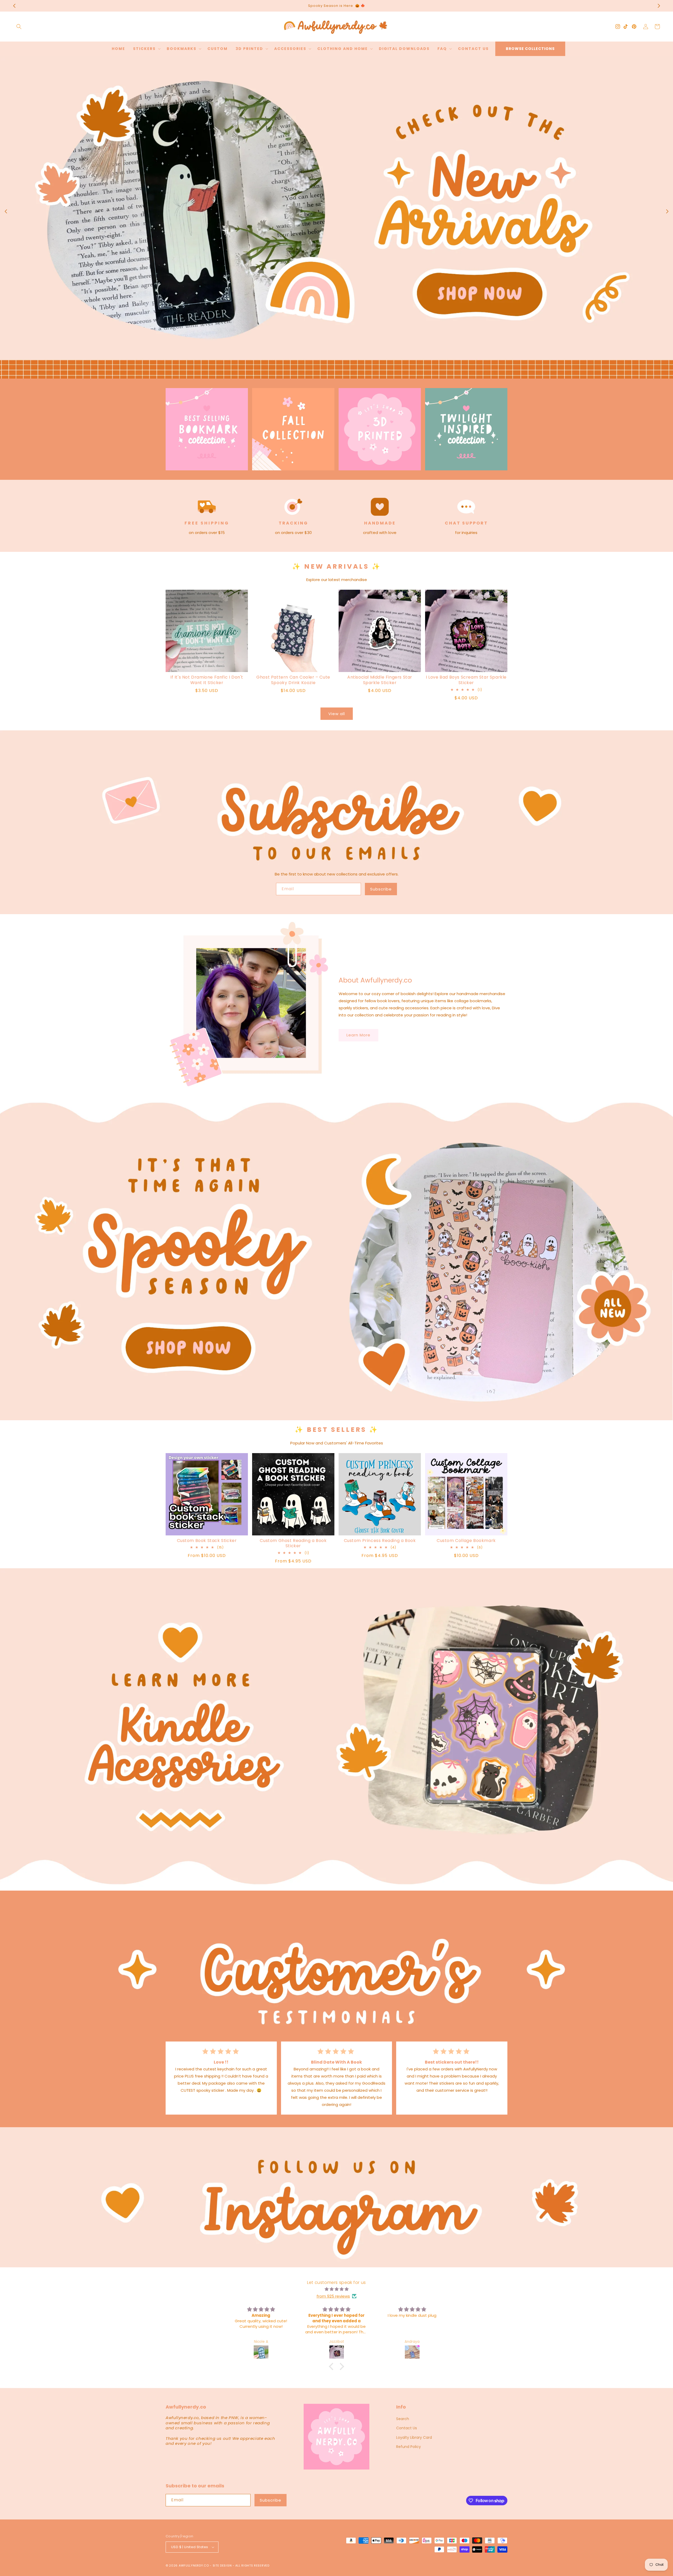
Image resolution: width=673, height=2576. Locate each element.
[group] (336, 217)
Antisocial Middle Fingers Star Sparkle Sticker (380, 680)
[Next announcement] (659, 6)
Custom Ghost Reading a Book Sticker (293, 1544)
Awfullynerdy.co (194, 2565)
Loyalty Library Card (414, 2437)
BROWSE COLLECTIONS (530, 49)
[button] (19, 27)
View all (337, 714)
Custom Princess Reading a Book (380, 1541)
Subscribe (381, 889)
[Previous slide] (6, 211)
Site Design (222, 2565)
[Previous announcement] (14, 6)
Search (403, 2419)
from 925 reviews (333, 2296)
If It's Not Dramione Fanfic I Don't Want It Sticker (207, 680)
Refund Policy (409, 2447)
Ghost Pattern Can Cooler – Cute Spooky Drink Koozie (293, 680)
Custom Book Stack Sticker (207, 1541)
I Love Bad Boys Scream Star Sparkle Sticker (466, 680)
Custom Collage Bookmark (466, 1541)
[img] (336, 2289)
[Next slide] (667, 211)
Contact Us (407, 2428)
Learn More (358, 1035)
